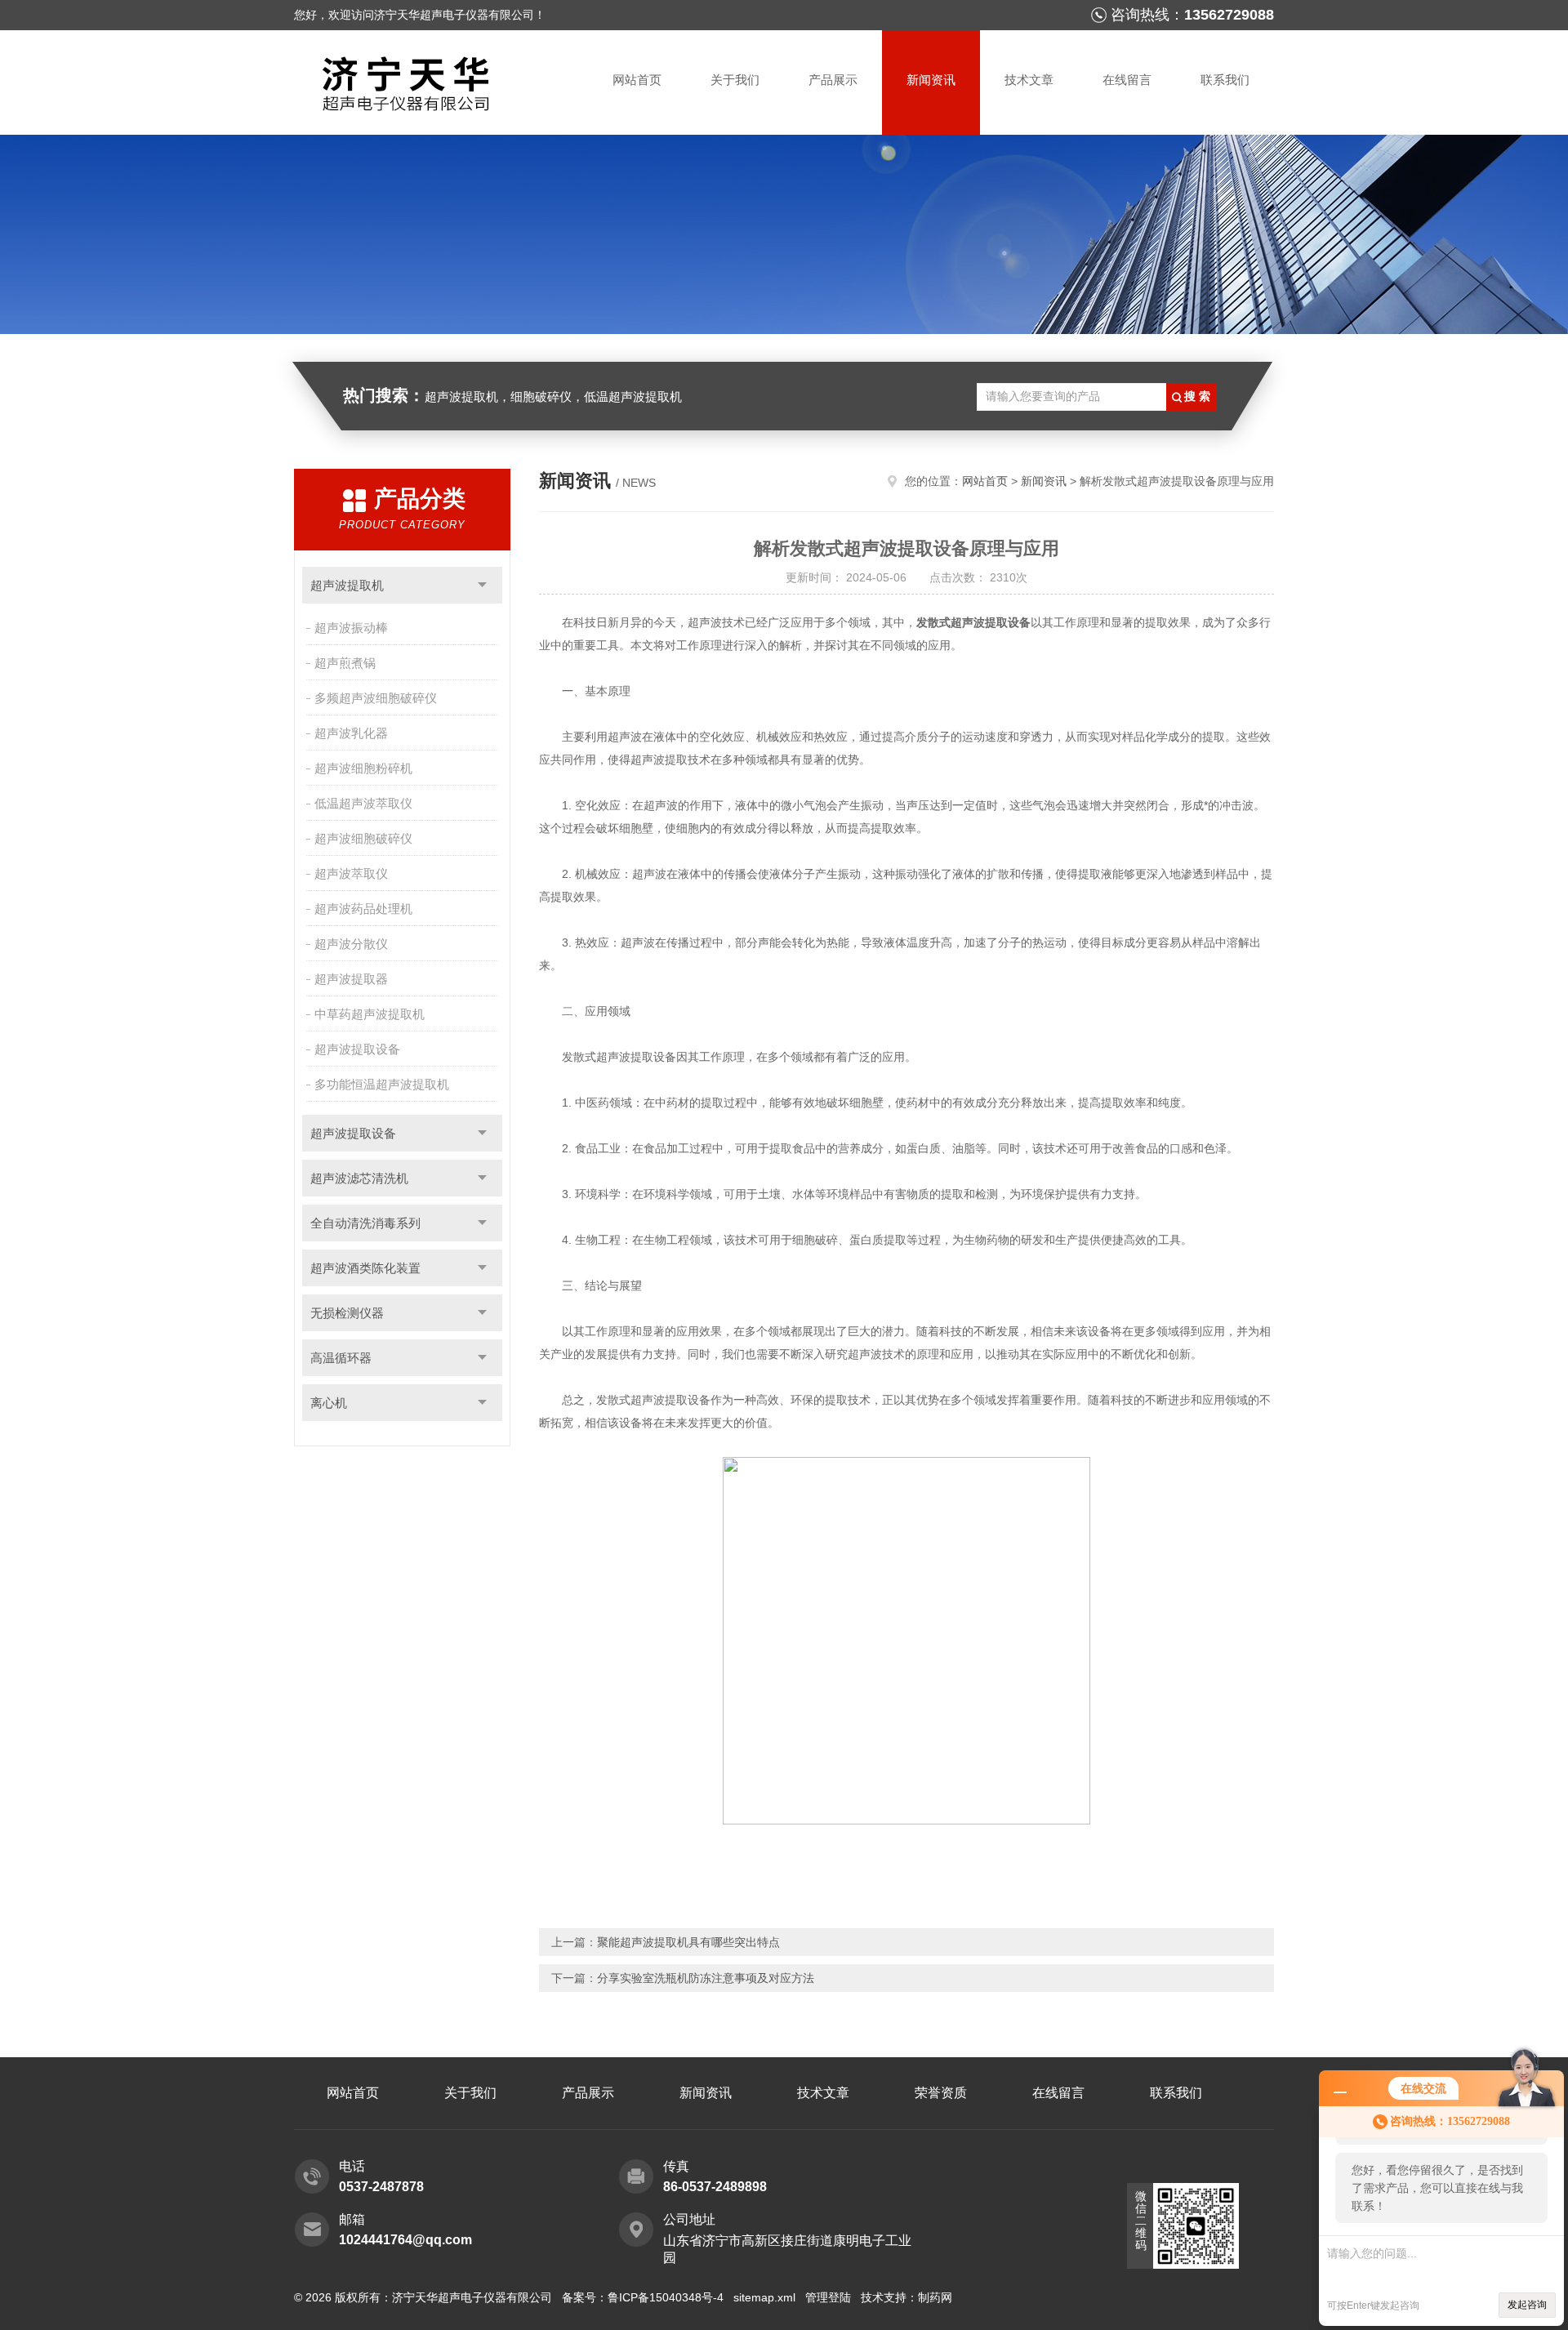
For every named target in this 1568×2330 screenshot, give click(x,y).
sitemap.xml (764, 2297)
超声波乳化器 (351, 733)
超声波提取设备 (357, 1049)
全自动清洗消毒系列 (365, 1223)
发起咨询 (1527, 2305)
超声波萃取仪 (351, 873)
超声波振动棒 (351, 628)
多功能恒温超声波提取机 (382, 1084)
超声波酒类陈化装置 (365, 1268)
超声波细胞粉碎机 (363, 768)
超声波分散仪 (351, 944)
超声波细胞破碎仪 (363, 838)
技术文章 (1029, 80)
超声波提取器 (351, 979)
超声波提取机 (347, 585)
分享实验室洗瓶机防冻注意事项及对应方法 (706, 1978)
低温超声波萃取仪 (363, 803)
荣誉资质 (941, 2093)
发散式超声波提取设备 (973, 622)
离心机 (329, 1403)
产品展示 (833, 80)
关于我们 (735, 80)
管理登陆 (828, 2297)
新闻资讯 (931, 80)
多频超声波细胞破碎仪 (376, 698)
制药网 (935, 2297)
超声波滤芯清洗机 (359, 1178)
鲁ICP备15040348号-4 (666, 2297)
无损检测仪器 (347, 1313)
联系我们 (1225, 80)
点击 (482, 585)
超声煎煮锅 (345, 663)
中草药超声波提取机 (370, 1014)
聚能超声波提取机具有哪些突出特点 (688, 1942)
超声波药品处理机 (363, 909)
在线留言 (1127, 80)
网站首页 (637, 80)
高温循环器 (341, 1358)
